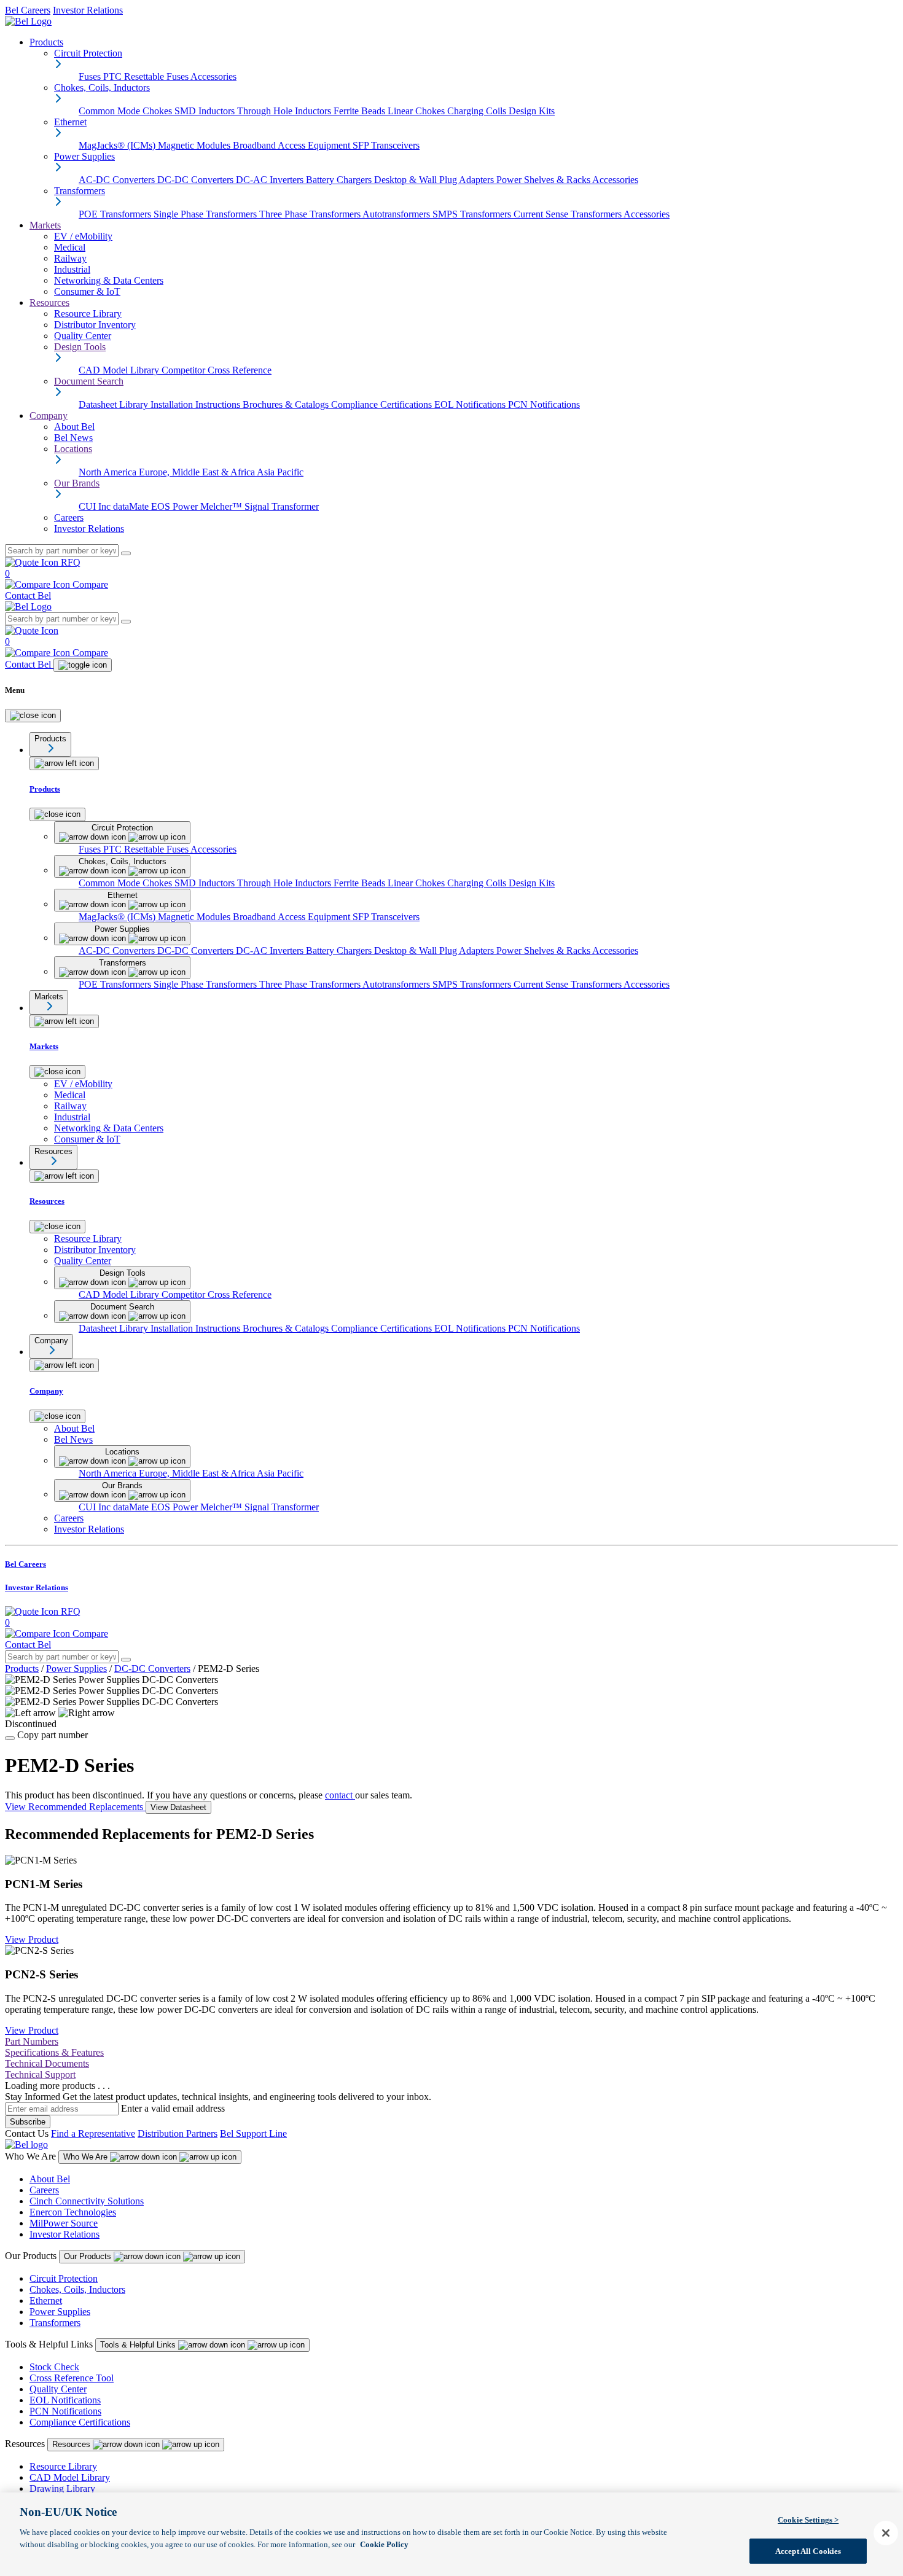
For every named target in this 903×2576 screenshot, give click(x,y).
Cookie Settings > (808, 2520)
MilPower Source (64, 2223)
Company (49, 416)
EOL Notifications (471, 404)
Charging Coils (478, 111)
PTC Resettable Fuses (147, 76)
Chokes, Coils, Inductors (77, 2289)
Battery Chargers (340, 180)
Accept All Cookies (808, 2551)
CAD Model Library (120, 370)
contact (340, 1795)
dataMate (132, 506)
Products (46, 42)
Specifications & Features (54, 2052)
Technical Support (40, 2074)
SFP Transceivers (386, 145)
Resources (49, 302)
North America (109, 472)
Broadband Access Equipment (293, 145)
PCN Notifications (544, 404)
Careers (44, 2190)
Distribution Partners (178, 2133)
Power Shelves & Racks (544, 180)
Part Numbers (32, 2041)
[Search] (126, 553)
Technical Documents (47, 2063)
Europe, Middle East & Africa (198, 472)
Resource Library (63, 2466)
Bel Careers (28, 10)
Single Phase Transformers (206, 214)
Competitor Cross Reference (217, 370)
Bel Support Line (253, 2133)
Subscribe (28, 2122)
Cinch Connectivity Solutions (87, 2201)
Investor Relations (88, 10)
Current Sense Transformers (569, 214)
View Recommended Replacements (75, 1807)
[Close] (33, 716)
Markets (45, 225)
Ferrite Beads (361, 111)
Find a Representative (93, 2133)
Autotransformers (397, 214)
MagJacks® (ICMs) (118, 145)
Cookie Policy (384, 2544)
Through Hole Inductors (285, 111)
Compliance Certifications (383, 404)
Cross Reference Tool (72, 2378)
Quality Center (58, 2389)
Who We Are (87, 2157)
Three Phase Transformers (311, 214)
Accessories (213, 76)
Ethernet (46, 2301)
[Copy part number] (10, 1738)
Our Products (89, 2256)
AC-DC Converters (118, 180)
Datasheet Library (115, 404)
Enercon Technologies (73, 2212)
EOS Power (176, 506)
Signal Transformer (282, 506)
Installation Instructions (197, 404)
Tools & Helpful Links (139, 2345)
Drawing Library (62, 2488)
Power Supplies (76, 1669)
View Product (32, 1939)
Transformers (55, 2323)
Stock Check (54, 2367)
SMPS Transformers (473, 214)
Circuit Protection (64, 2278)
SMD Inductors (206, 111)
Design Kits (532, 111)
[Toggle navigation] (83, 665)
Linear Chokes (417, 111)
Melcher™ (222, 506)
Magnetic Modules (195, 145)
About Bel (50, 2179)
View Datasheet (178, 1807)
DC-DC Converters (197, 180)
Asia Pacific (280, 472)
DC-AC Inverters (271, 180)
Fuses (91, 76)
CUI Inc (96, 506)
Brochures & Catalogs (287, 404)
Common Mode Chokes (127, 111)
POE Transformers (116, 214)
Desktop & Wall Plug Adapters (435, 180)
